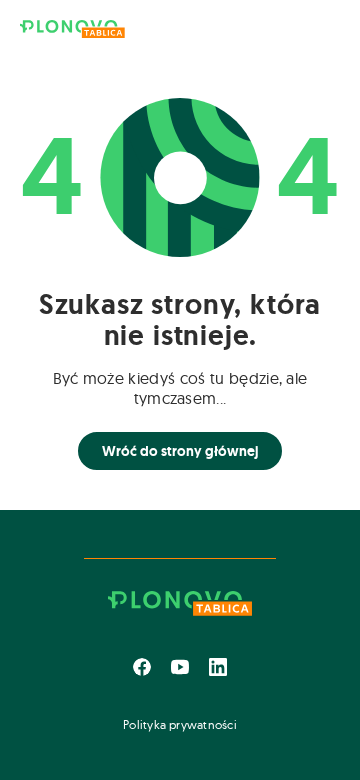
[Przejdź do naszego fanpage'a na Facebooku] (142, 667)
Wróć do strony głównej (180, 451)
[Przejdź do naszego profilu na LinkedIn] (218, 667)
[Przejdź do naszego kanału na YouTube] (180, 667)
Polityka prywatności (180, 724)
